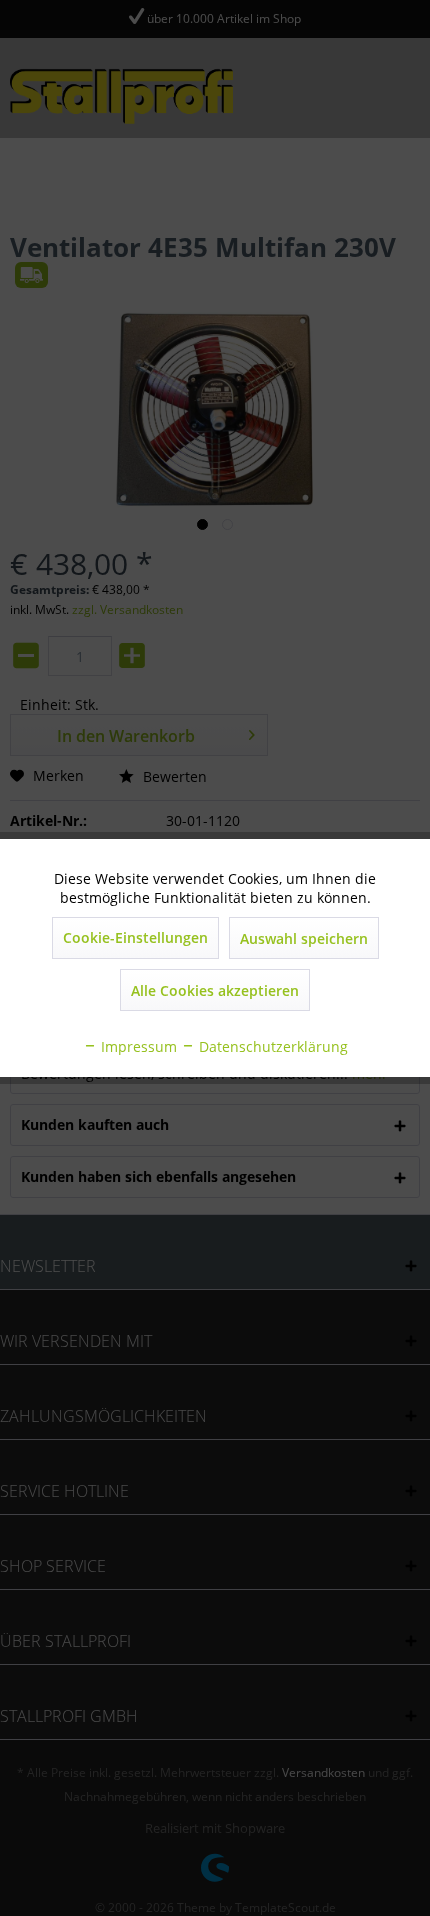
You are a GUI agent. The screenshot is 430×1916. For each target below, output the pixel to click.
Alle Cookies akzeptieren (215, 990)
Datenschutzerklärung (271, 1046)
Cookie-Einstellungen (135, 937)
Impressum (137, 1046)
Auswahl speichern (304, 938)
